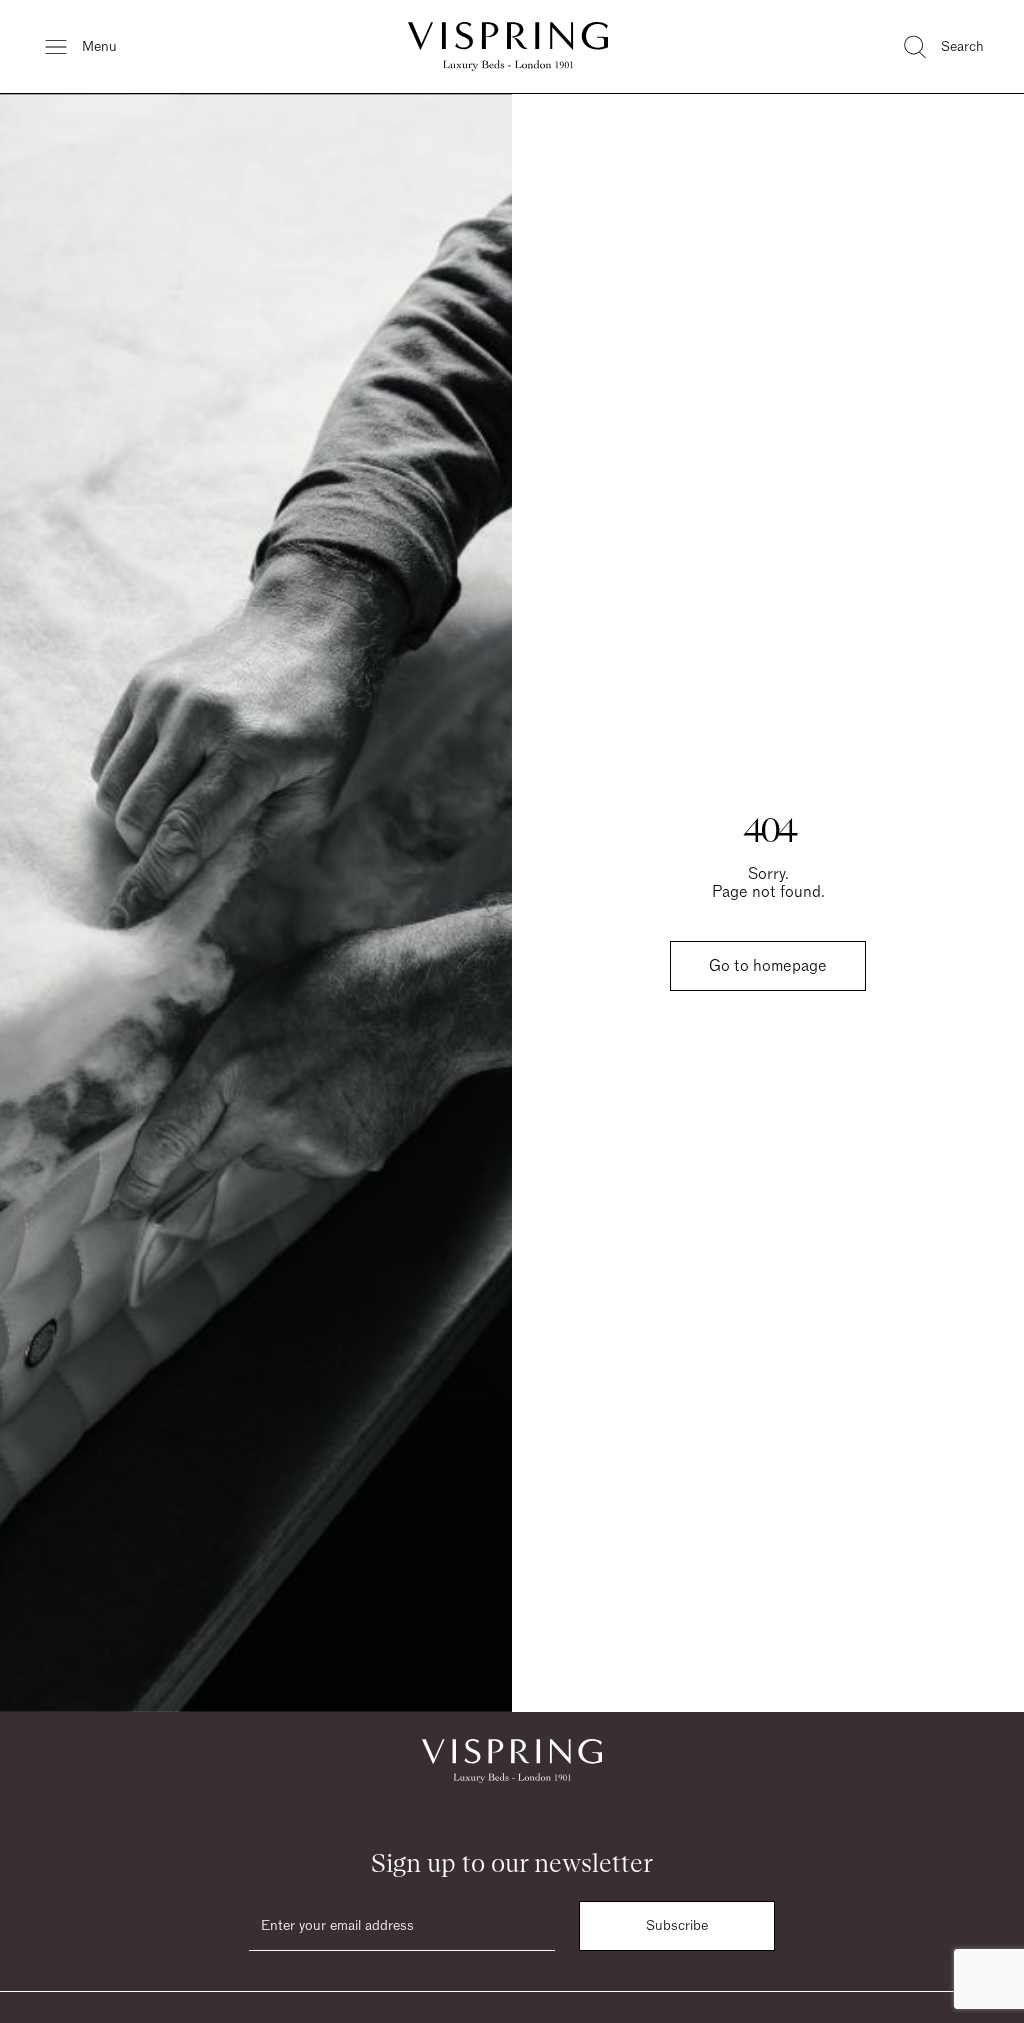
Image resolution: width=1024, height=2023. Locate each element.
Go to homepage (768, 966)
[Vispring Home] (508, 46)
